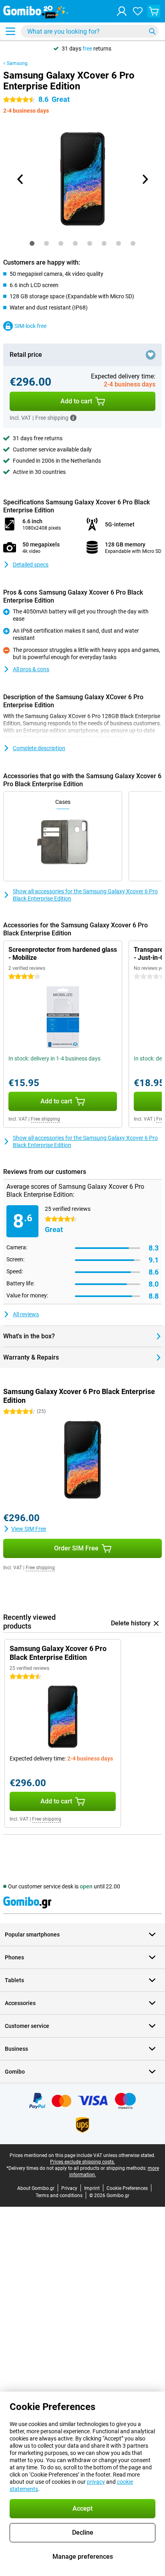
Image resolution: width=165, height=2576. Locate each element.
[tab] (32, 243)
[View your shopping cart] (154, 11)
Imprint (92, 2188)
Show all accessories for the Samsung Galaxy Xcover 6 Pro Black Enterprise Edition (85, 895)
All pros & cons (31, 669)
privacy (96, 2482)
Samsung (17, 63)
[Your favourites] (138, 11)
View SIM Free (29, 1529)
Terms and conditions (59, 2196)
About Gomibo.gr (36, 2188)
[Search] (152, 31)
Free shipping (45, 1119)
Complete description (39, 748)
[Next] (145, 179)
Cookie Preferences (127, 2188)
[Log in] (122, 11)
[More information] (73, 418)
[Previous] (20, 179)
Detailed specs (31, 565)
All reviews (26, 1314)
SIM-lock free (30, 326)
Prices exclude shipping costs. (82, 2162)
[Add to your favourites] (151, 355)
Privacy (69, 2188)
